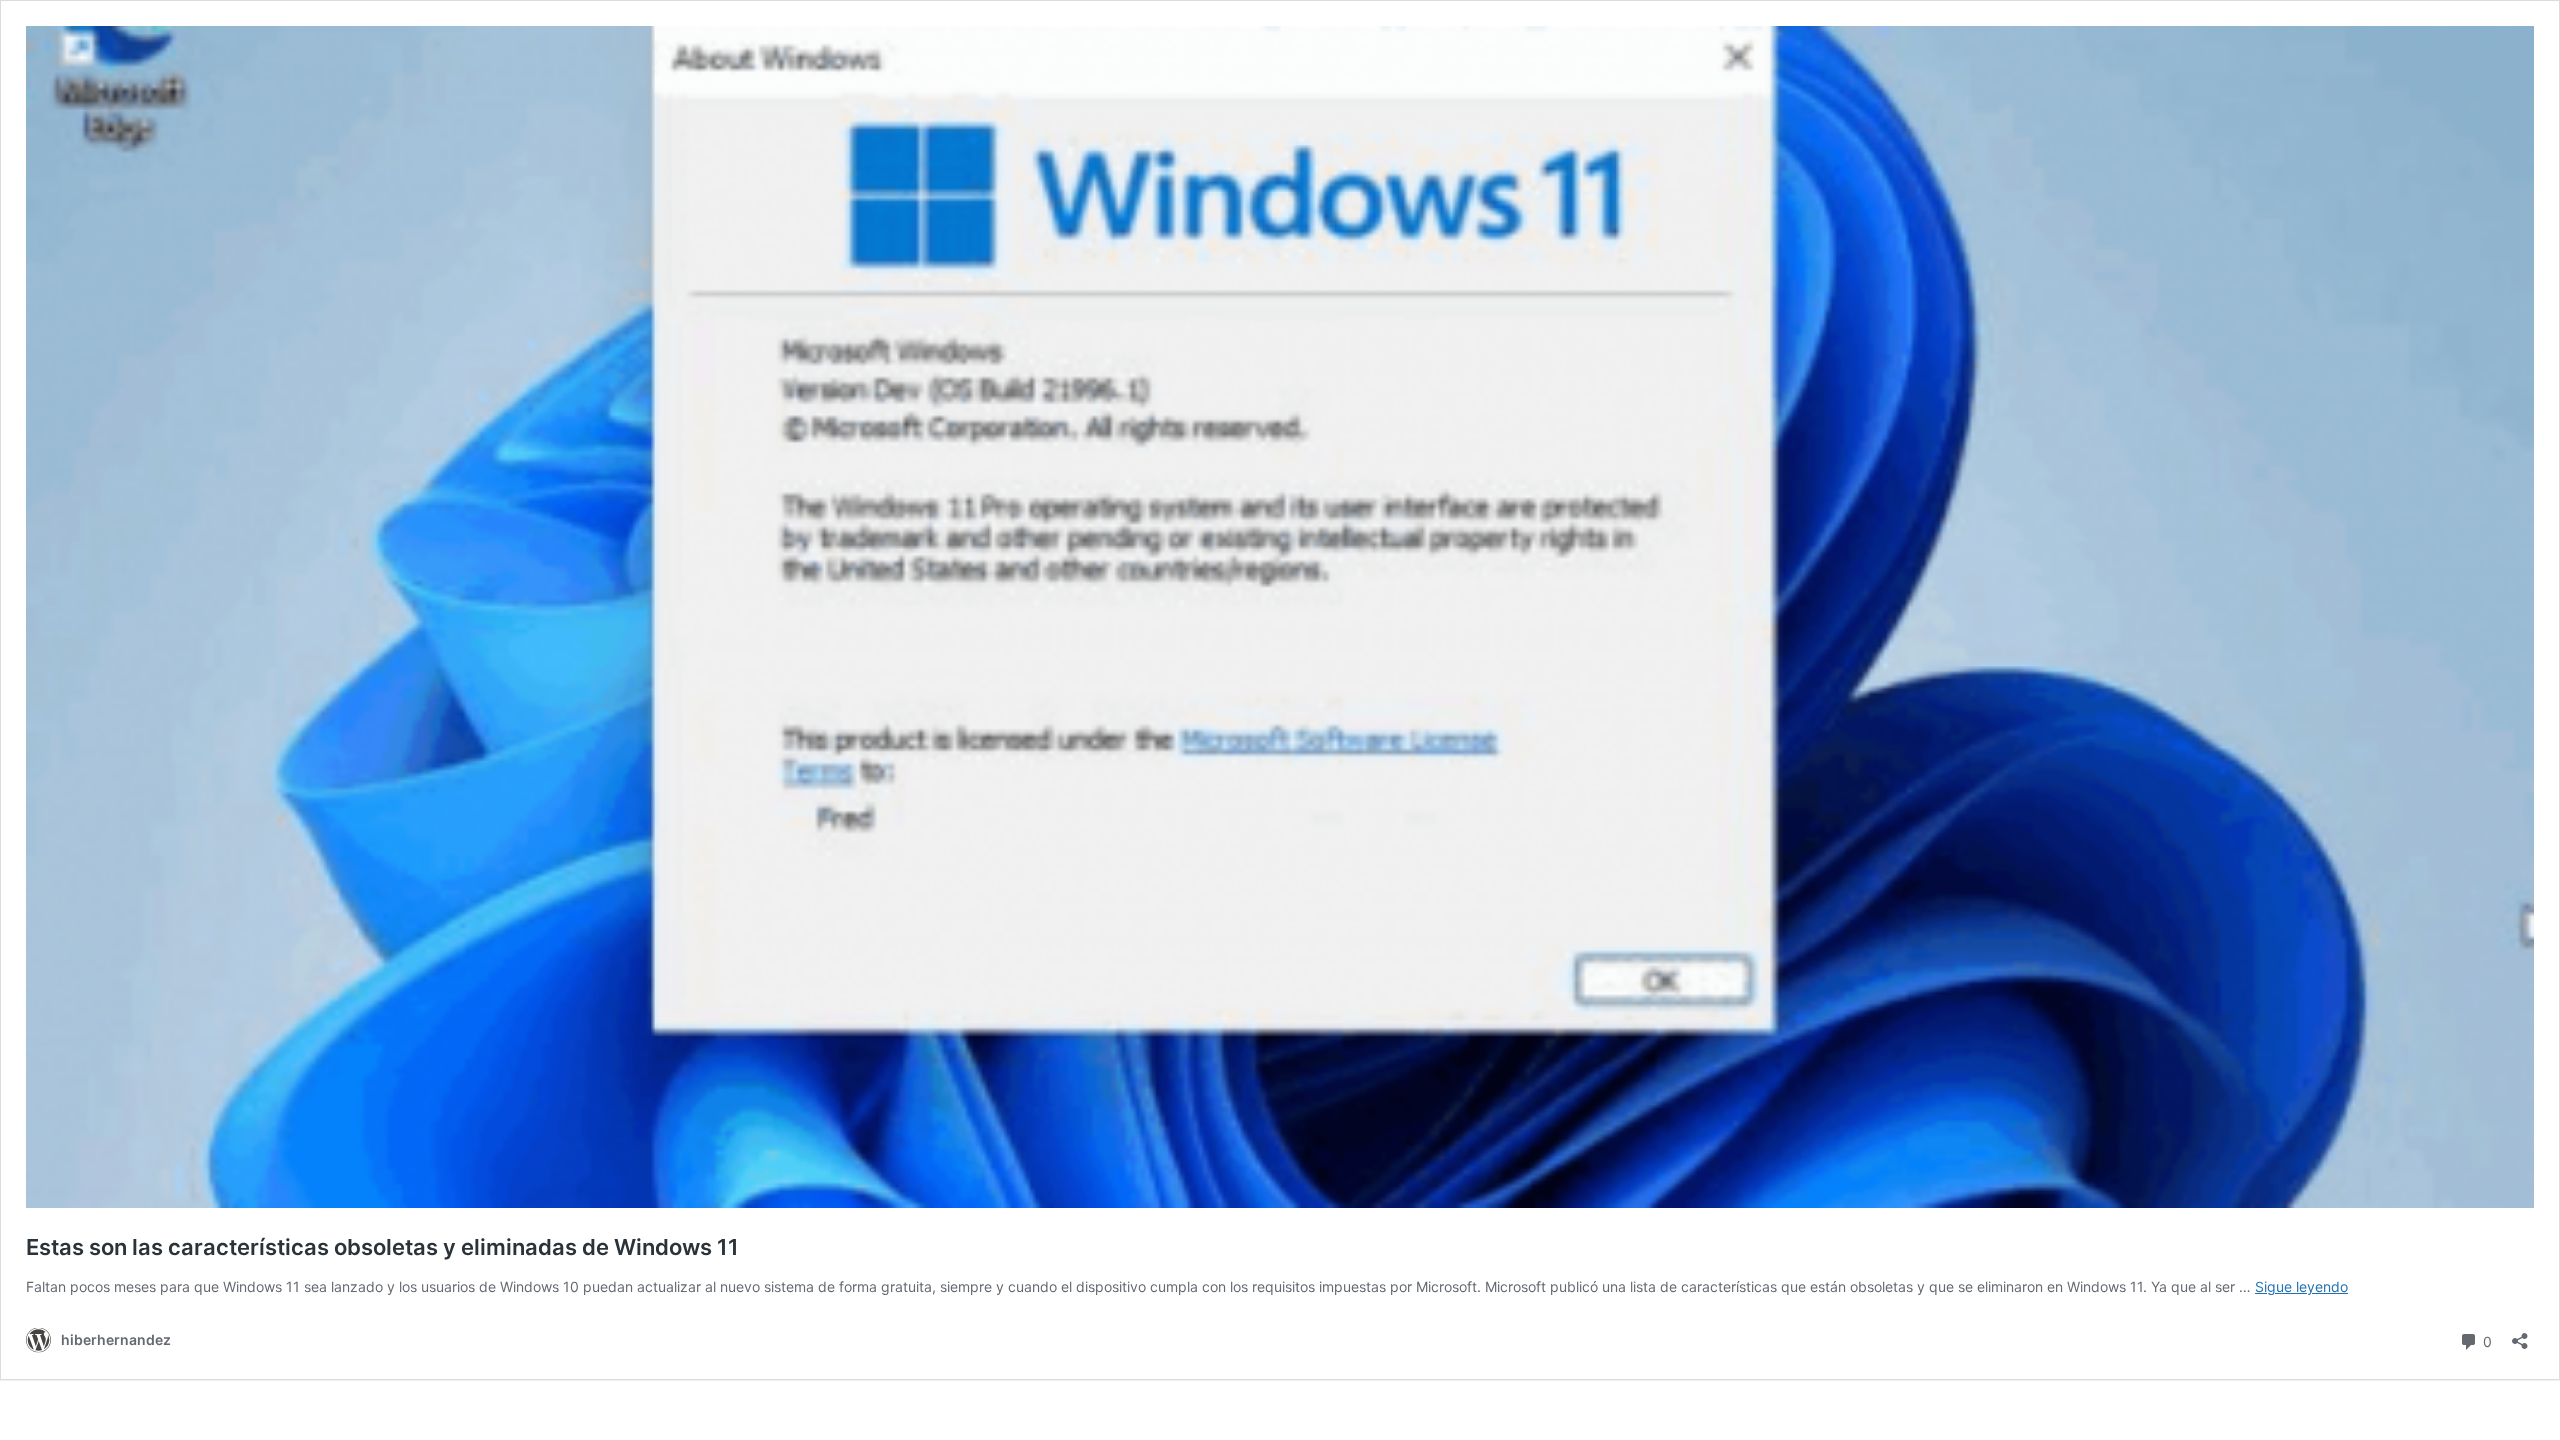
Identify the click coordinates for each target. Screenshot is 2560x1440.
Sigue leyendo (2301, 1286)
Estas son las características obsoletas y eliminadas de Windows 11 (382, 1247)
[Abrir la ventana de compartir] (2520, 1334)
